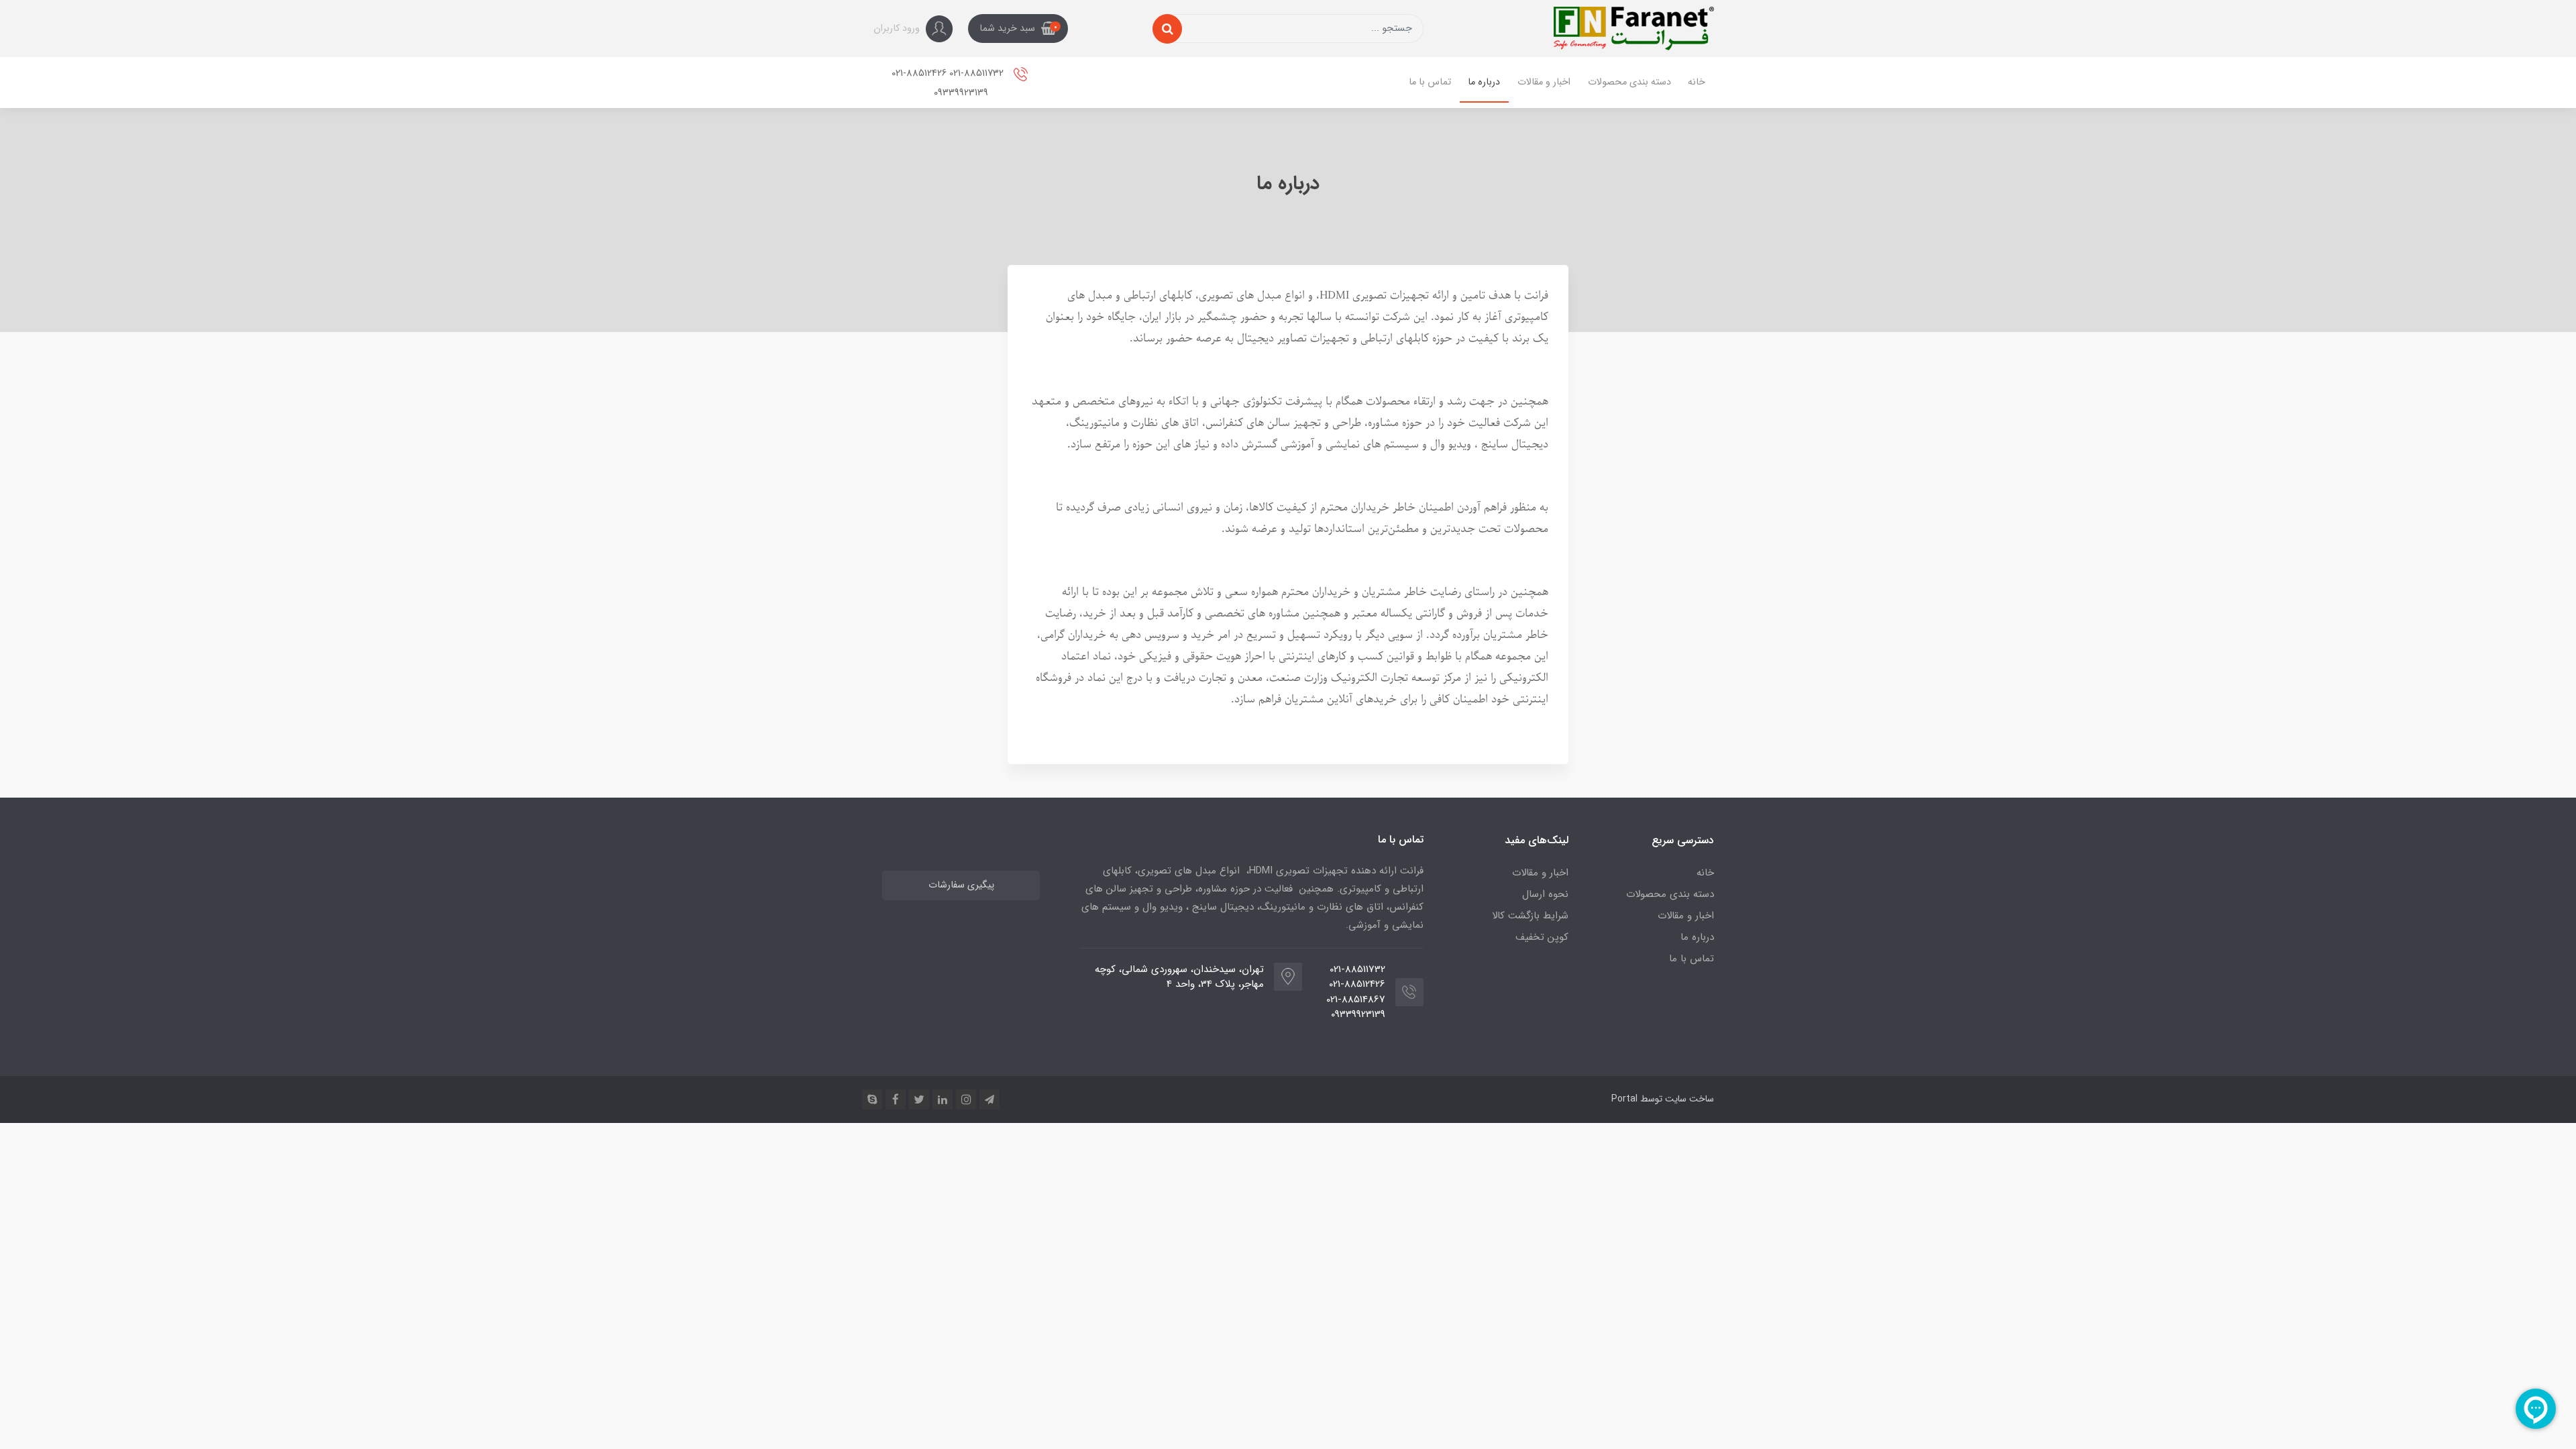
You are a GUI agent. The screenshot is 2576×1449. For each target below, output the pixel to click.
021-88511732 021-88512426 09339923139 (949, 83)
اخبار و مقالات (1544, 82)
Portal (1624, 1099)
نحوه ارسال (1545, 894)
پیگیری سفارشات (961, 885)
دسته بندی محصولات (1629, 82)
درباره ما (1484, 82)
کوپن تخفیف (1542, 937)
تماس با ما (1430, 82)
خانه (1697, 82)
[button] (1018, 29)
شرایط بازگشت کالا (1530, 916)
